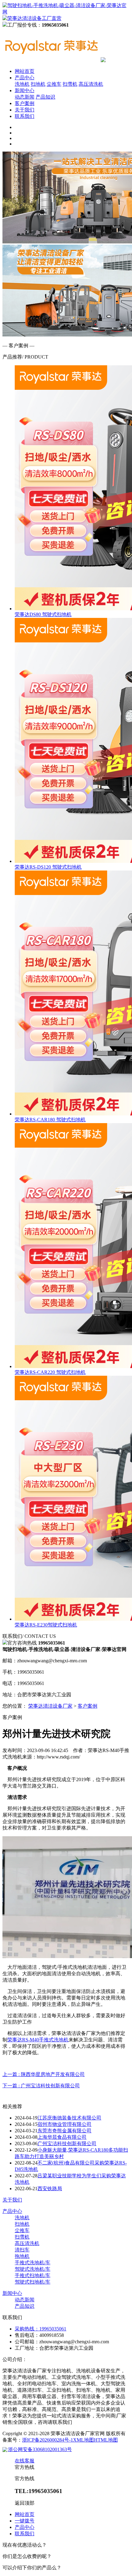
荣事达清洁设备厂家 (50, 1706)
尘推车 (54, 84)
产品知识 (45, 97)
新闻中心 (25, 90)
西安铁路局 (50, 2189)
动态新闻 (25, 97)
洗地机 (22, 84)
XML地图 (83, 2440)
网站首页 (25, 71)
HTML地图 (106, 2440)
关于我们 (25, 110)
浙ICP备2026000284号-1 (48, 2440)
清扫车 (22, 2250)
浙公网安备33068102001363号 (40, 2449)
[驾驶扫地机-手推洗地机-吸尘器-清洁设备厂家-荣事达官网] (52, 60)
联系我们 (25, 116)
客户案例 (25, 103)
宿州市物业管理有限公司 (64, 2124)
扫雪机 (70, 84)
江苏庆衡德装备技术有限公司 (69, 2118)
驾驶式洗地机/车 (33, 2269)
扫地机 (38, 84)
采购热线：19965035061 (41, 2329)
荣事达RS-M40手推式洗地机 (38, 2040)
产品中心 (25, 78)
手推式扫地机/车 (33, 2275)
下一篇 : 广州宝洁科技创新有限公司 (41, 2086)
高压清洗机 (91, 84)
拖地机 (22, 2256)
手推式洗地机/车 (33, 2263)
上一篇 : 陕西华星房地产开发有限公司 (44, 2074)
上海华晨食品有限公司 (62, 2137)
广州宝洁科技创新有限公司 (67, 2144)
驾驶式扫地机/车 (33, 2282)
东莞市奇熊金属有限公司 (64, 2131)
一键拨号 (25, 2521)
